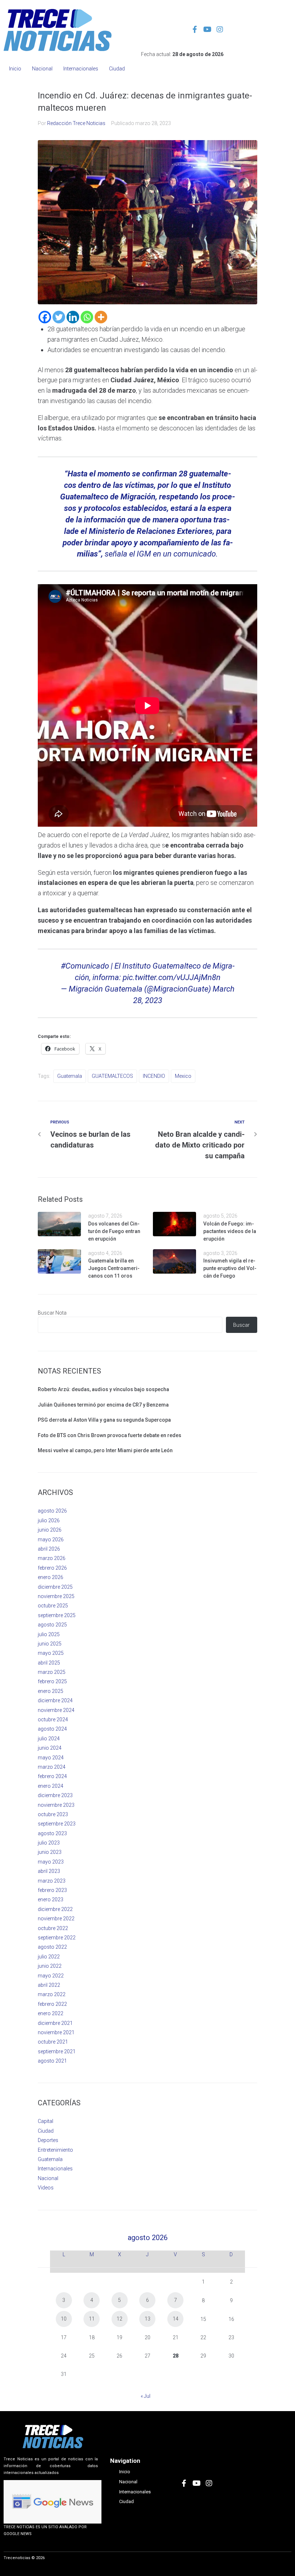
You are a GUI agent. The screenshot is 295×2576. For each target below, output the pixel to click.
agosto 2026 (52, 1511)
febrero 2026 (52, 1568)
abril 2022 (49, 1985)
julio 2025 (49, 1634)
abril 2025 (49, 1663)
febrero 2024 (52, 1776)
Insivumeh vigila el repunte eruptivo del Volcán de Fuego (230, 1268)
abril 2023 (49, 1871)
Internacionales (55, 2169)
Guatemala (70, 1076)
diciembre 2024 (55, 1700)
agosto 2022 (52, 1947)
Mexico (183, 1076)
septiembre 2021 (57, 2051)
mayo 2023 (51, 1862)
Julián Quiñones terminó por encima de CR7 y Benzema (103, 1405)
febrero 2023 (52, 1890)
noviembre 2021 (56, 2032)
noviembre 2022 (56, 1919)
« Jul (146, 2396)
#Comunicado (85, 966)
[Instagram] (220, 29)
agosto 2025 (52, 1625)
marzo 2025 (52, 1672)
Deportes (48, 2140)
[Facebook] (45, 317)
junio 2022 (50, 1966)
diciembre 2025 (55, 1587)
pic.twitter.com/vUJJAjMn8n (172, 977)
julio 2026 (49, 1520)
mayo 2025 (51, 1653)
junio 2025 (50, 1644)
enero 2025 (51, 1691)
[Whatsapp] (87, 317)
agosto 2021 (52, 2061)
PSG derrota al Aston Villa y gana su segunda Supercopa (104, 1420)
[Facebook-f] (195, 29)
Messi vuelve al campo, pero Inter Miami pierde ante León (105, 1450)
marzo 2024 (52, 1767)
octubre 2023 (53, 1814)
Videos (46, 2188)
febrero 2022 (52, 2004)
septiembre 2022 (57, 1938)
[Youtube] (207, 29)
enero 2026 (51, 1577)
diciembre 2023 (55, 1795)
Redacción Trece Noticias (76, 123)
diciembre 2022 (55, 1909)
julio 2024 (49, 1739)
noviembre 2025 (56, 1596)
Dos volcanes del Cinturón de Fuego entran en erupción (114, 1231)
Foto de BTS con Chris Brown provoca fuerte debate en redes (110, 1435)
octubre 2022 (53, 1928)
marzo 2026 (52, 1558)
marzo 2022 (52, 1994)
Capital (46, 2121)
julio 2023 (49, 1843)
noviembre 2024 (56, 1710)
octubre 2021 (53, 2042)
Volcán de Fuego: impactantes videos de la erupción (230, 1231)
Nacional (48, 2178)
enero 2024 (51, 1786)
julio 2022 (49, 1957)
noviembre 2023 (56, 1805)
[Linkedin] (73, 317)
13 (147, 2319)
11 (92, 2319)
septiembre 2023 (57, 1824)
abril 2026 (49, 1549)
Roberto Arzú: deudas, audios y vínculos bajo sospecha (103, 1389)
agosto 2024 (52, 1729)
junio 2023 (50, 1852)
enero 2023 (51, 1899)
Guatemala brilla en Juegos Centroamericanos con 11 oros (114, 1268)
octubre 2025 (53, 1606)
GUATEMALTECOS (112, 1076)
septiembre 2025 (57, 1615)
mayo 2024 (51, 1758)
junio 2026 (50, 1530)
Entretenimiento (55, 2150)
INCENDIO (154, 1076)
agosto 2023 (52, 1833)
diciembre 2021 (55, 2023)
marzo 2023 (52, 1881)
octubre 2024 (53, 1719)
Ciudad (46, 2131)
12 (119, 2319)
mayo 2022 (51, 1976)
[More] (101, 317)
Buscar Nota (52, 1313)
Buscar (241, 1325)
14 (176, 2319)
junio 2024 (50, 1748)
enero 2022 (51, 2013)
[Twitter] (59, 317)
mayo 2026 (51, 1539)
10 (64, 2319)
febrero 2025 (52, 1681)
